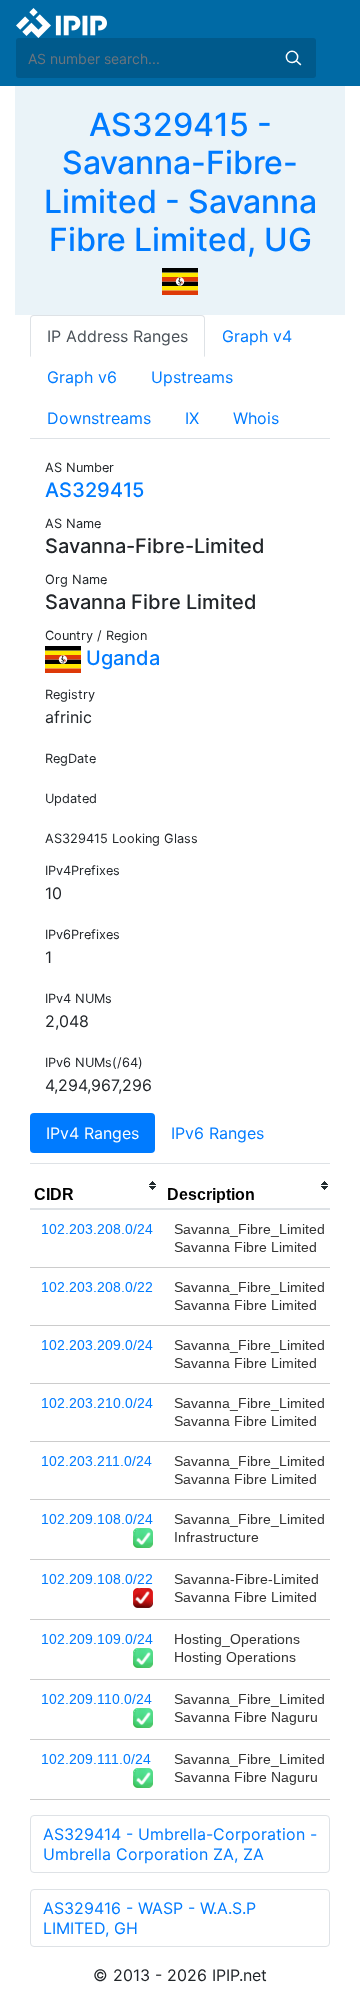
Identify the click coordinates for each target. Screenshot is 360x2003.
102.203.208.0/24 (97, 1229)
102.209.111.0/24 (96, 1759)
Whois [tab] (256, 418)
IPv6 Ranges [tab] (217, 1133)
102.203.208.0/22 (97, 1287)
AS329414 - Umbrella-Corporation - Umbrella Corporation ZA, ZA (180, 1844)
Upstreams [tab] (192, 377)
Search (293, 58)
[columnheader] (96, 1186)
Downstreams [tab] (99, 418)
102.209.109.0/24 (97, 1639)
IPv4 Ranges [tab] (92, 1133)
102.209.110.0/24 (96, 1699)
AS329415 (94, 490)
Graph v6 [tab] (82, 377)
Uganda (120, 658)
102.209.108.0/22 (97, 1579)
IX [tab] (192, 418)
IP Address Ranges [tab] (117, 336)
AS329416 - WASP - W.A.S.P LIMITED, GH (149, 1918)
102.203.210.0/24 (97, 1403)
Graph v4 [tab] (257, 336)
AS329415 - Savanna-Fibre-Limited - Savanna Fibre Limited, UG (180, 182)
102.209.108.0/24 (97, 1519)
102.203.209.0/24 (97, 1345)
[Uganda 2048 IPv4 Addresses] (180, 280)
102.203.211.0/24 (96, 1461)
